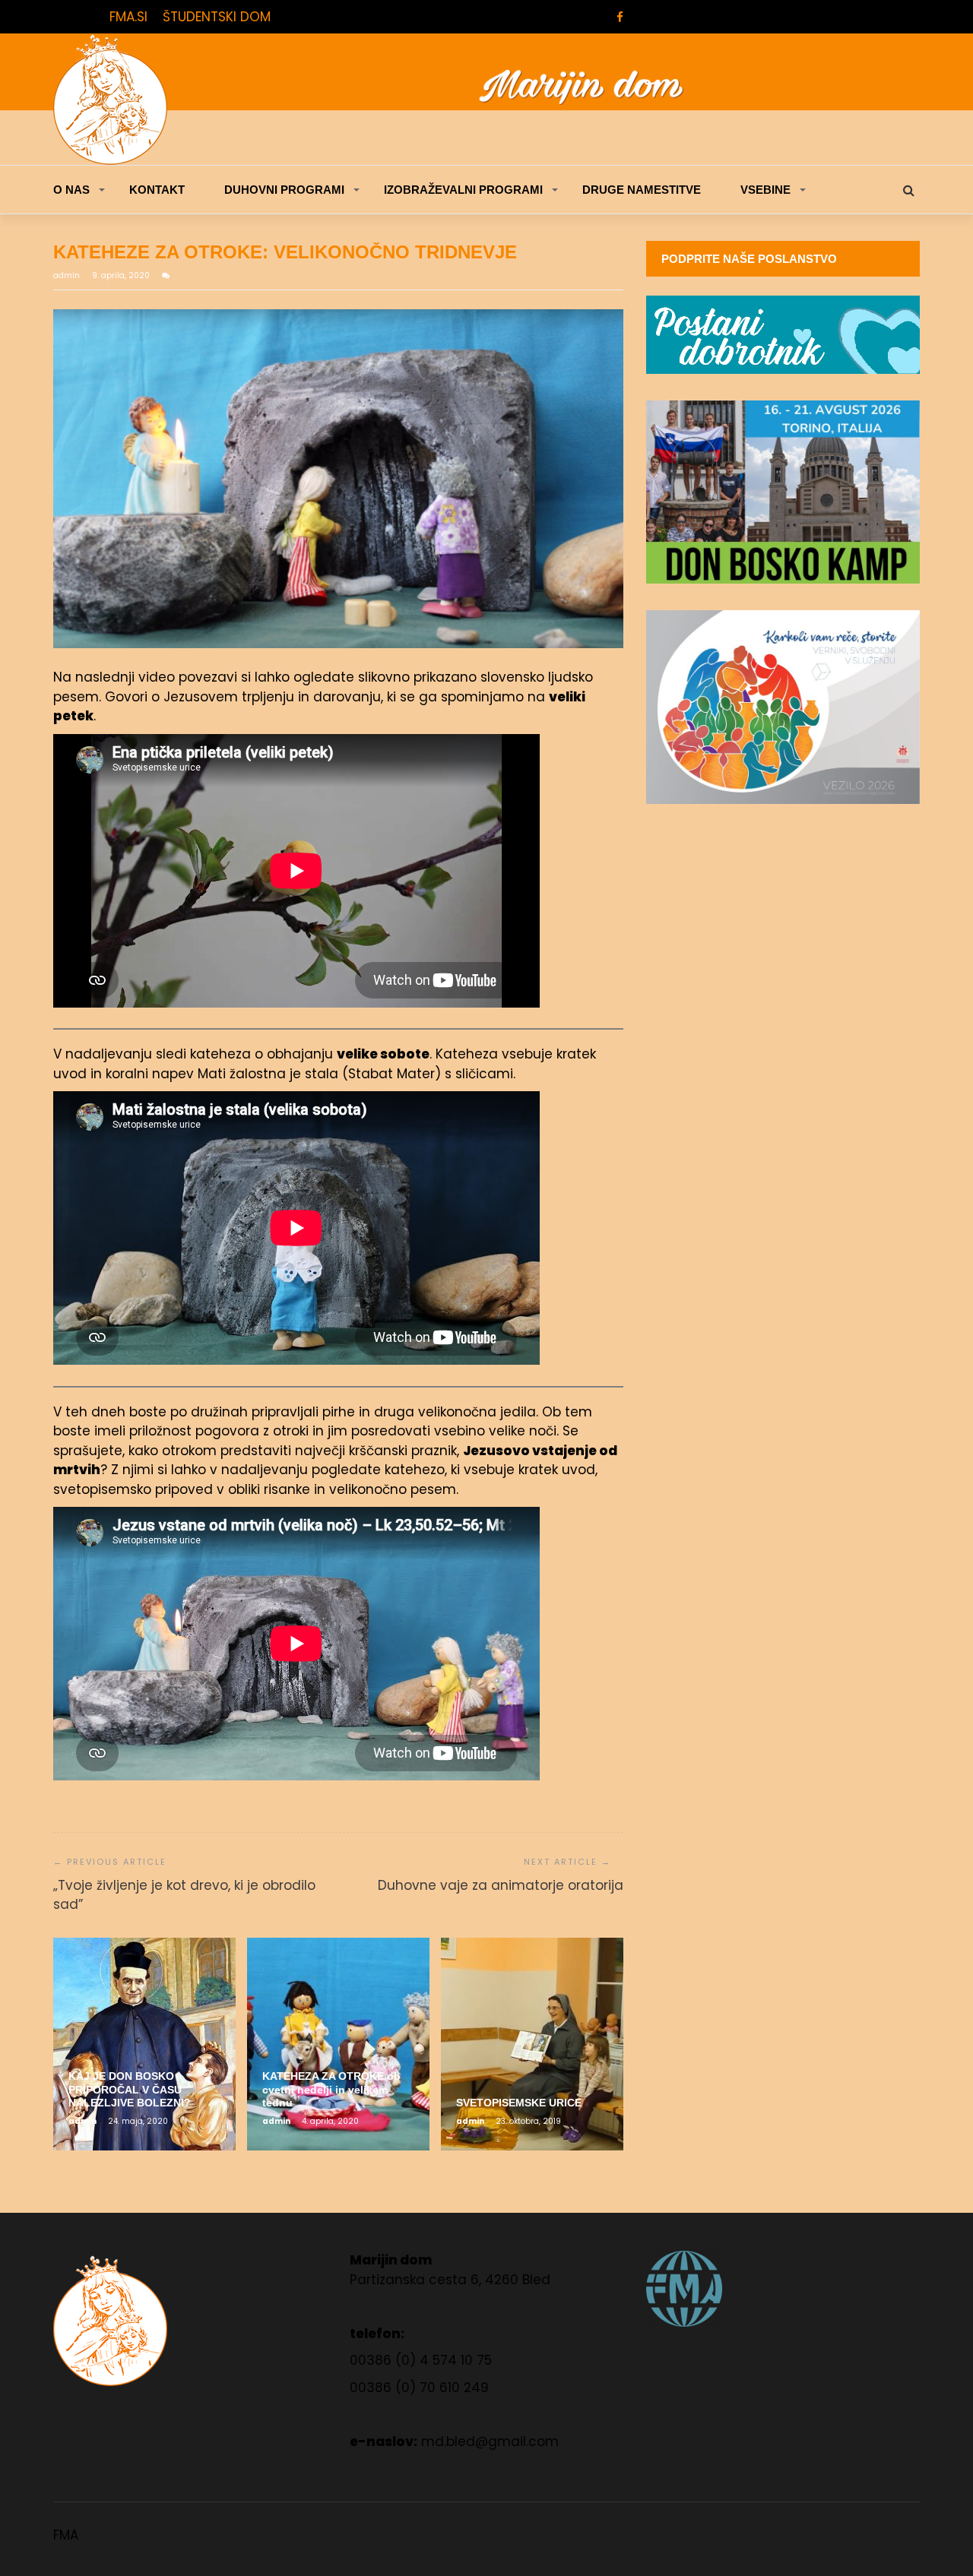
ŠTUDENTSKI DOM (217, 17)
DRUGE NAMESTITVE (642, 190)
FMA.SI (128, 17)
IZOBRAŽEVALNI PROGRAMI (463, 190)
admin (68, 275)
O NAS (71, 190)
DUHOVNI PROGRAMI (284, 190)
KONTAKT (157, 190)
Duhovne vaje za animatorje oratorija (501, 1885)
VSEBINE (765, 190)
